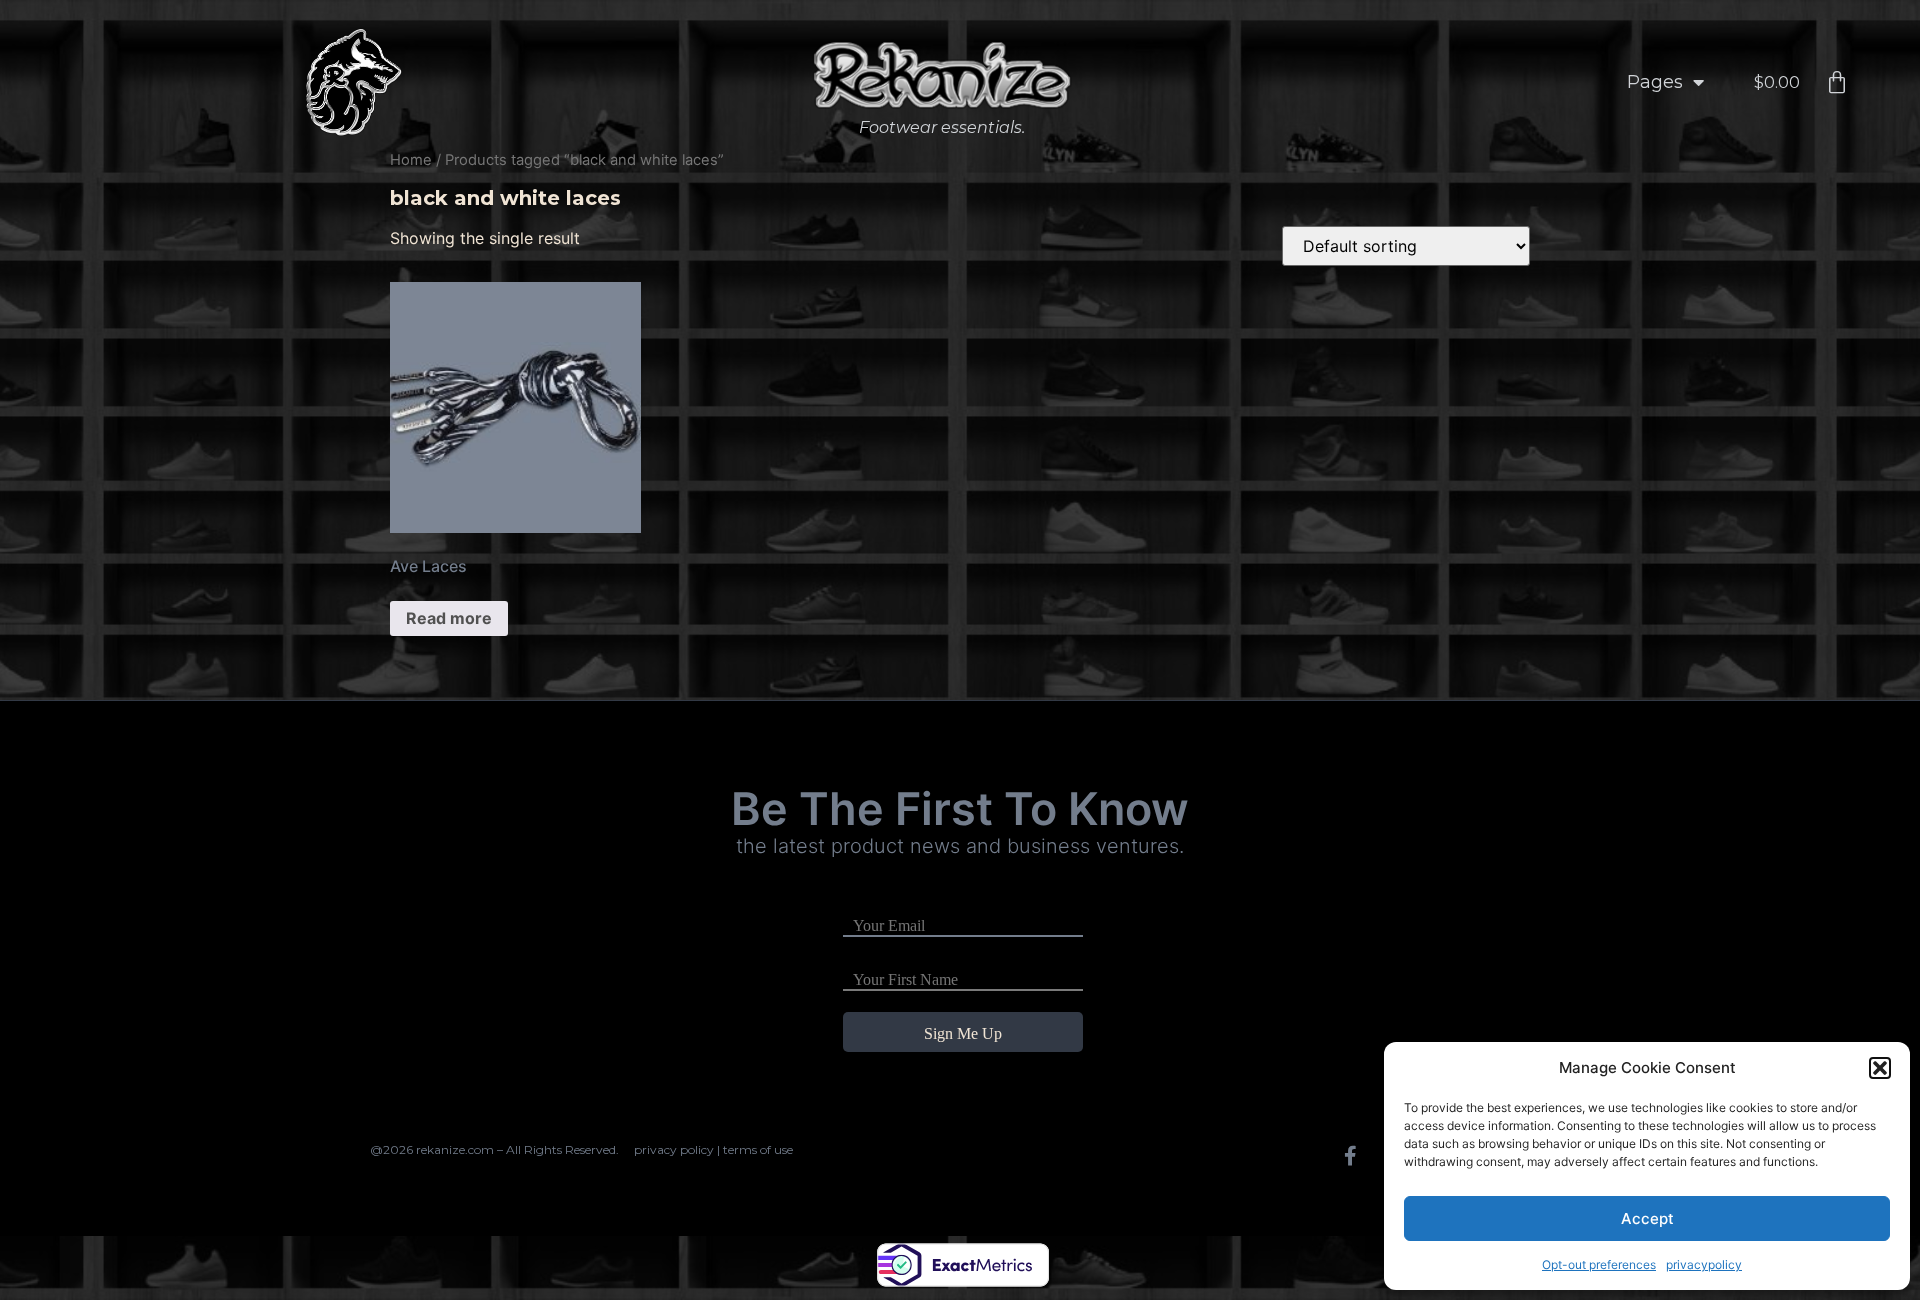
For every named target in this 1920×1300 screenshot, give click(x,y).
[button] (1880, 1068)
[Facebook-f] (1350, 1156)
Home (411, 160)
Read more (449, 618)
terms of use (758, 1149)
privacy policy (674, 1149)
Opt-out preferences (1599, 1264)
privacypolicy (1704, 1264)
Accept (1647, 1218)
